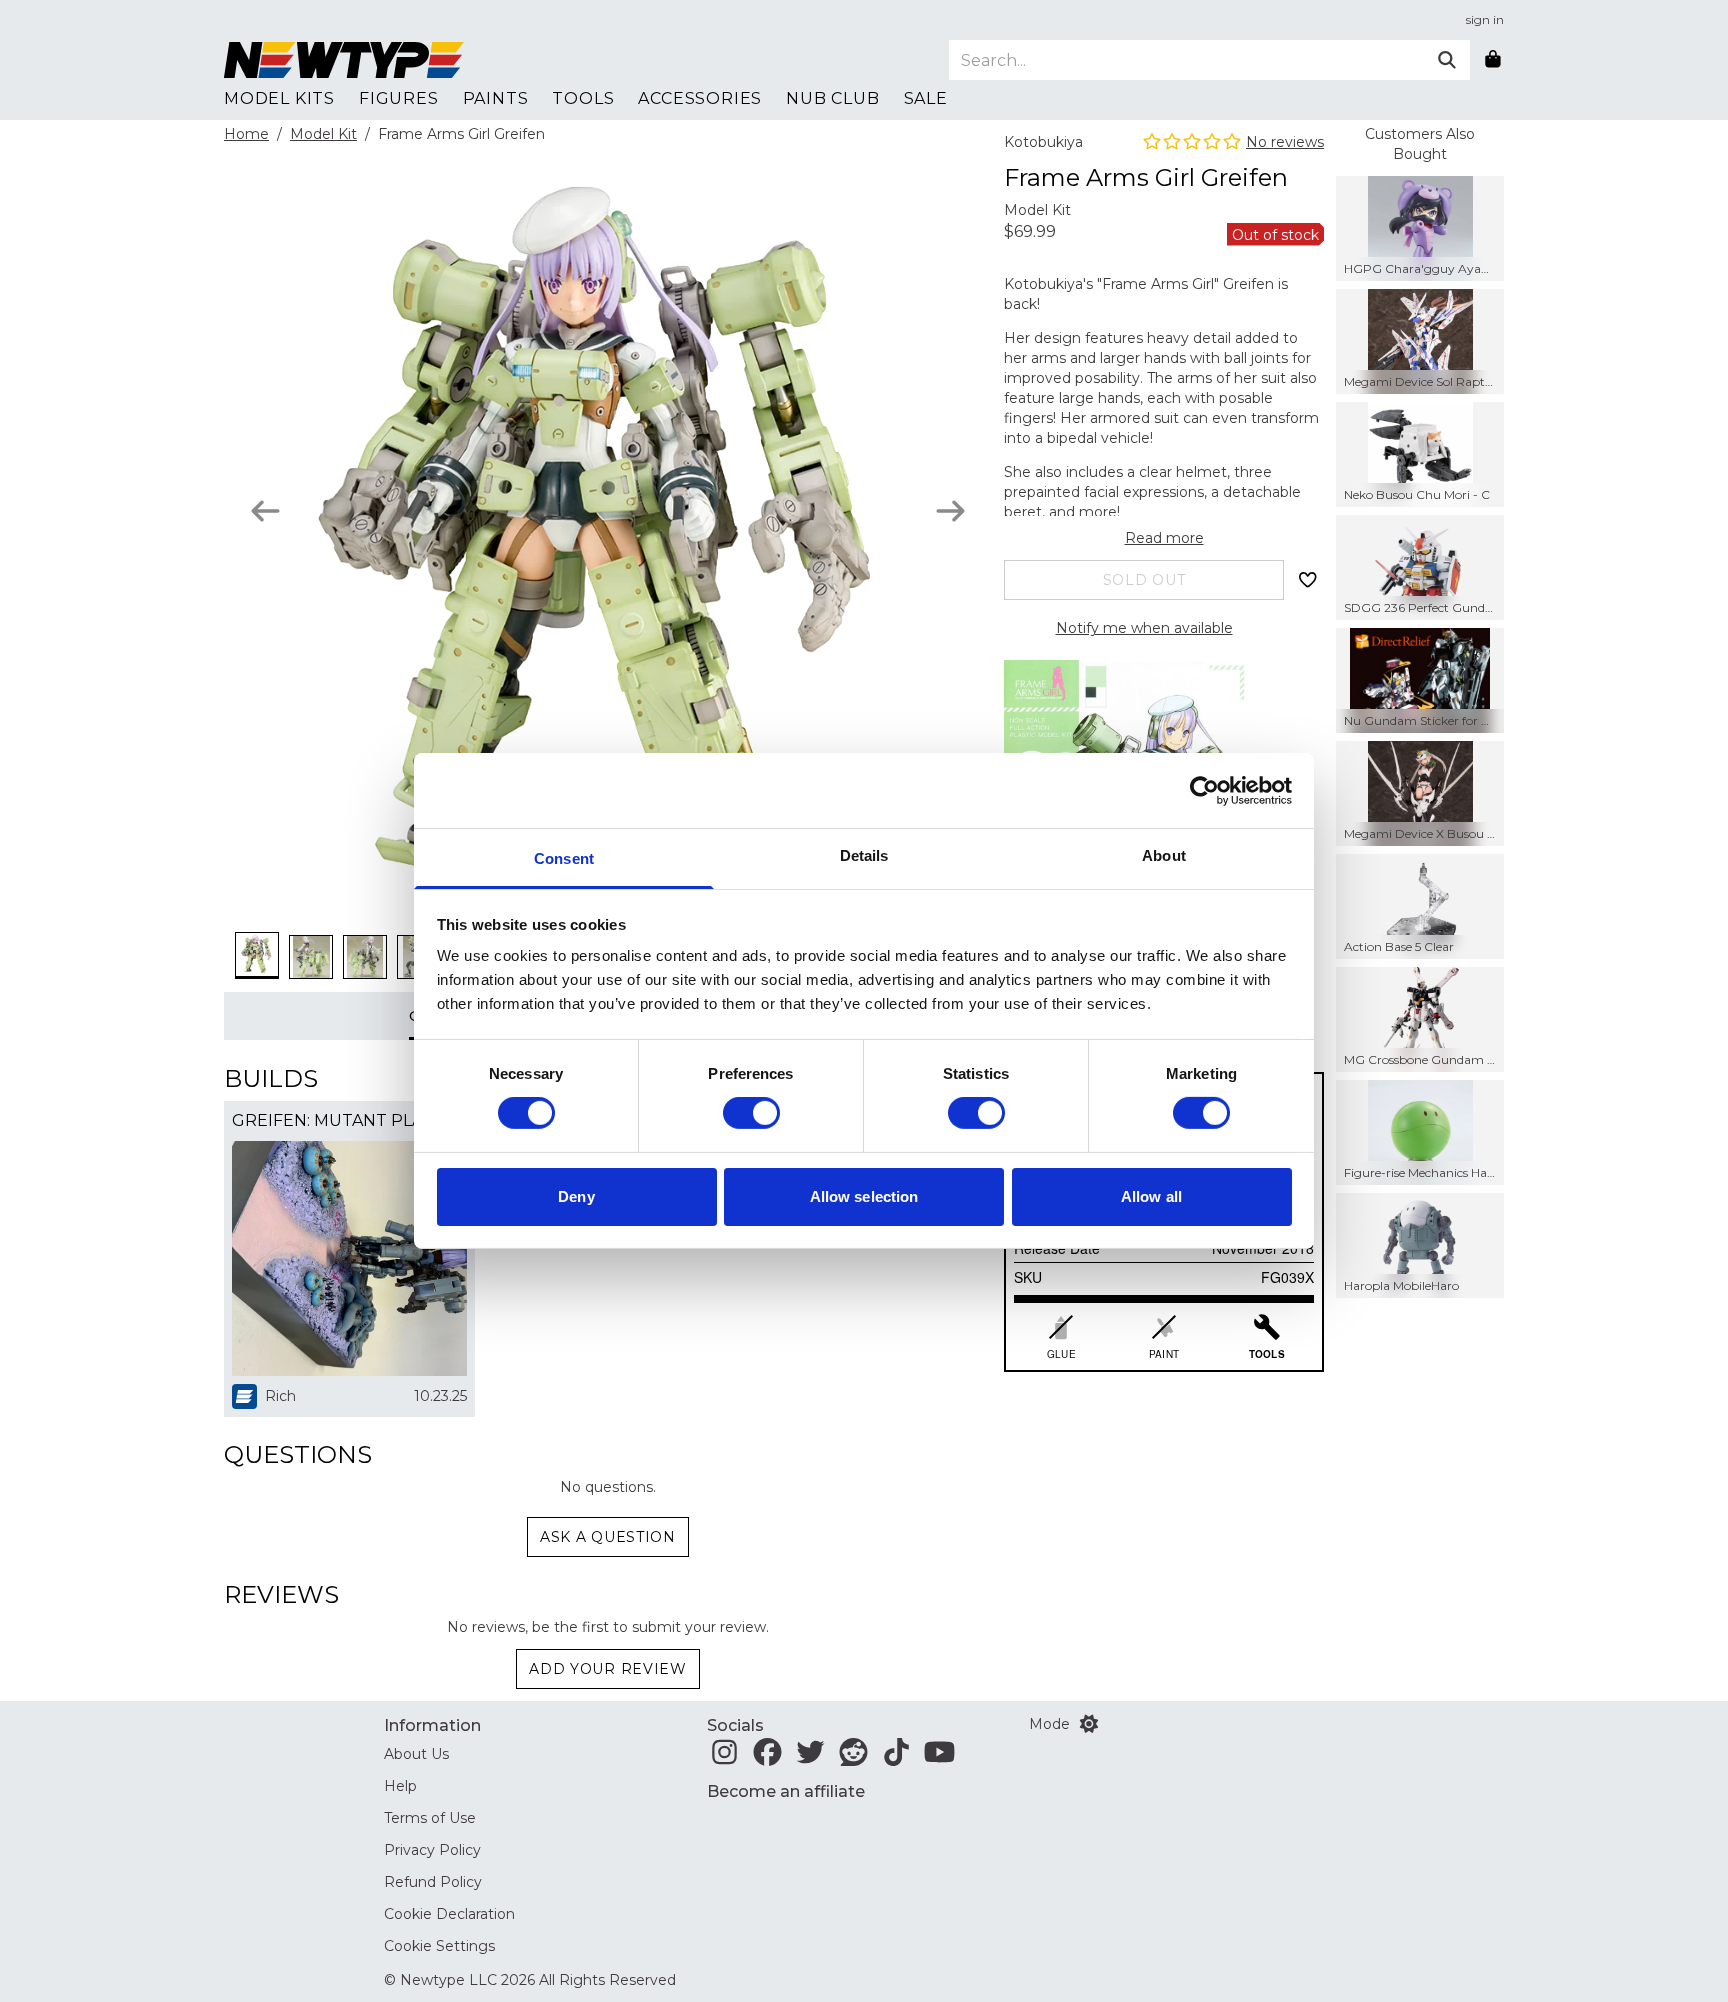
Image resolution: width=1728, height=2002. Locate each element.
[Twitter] (810, 1758)
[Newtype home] (344, 60)
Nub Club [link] (832, 98)
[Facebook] (767, 1758)
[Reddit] (853, 1758)
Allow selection (864, 1196)
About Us (416, 1754)
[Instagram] (724, 1758)
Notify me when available (1144, 628)
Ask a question (608, 1537)
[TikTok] (896, 1758)
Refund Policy (433, 1882)
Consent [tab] (564, 858)
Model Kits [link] (279, 98)
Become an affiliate (786, 1791)
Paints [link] (496, 98)
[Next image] (950, 511)
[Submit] (1447, 60)
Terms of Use (430, 1818)
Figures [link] (399, 98)
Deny (576, 1196)
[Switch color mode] (1089, 1724)
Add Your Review (608, 1669)
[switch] (751, 1113)
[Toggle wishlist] (1308, 580)
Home (246, 134)
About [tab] (1164, 855)
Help (400, 1786)
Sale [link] (926, 98)
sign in (1485, 19)
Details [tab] (864, 855)
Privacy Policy (432, 1850)
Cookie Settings (439, 1946)
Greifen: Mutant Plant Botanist (349, 1120)
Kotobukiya (1043, 142)
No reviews (1285, 142)
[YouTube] (939, 1758)
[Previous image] (265, 511)
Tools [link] (583, 98)
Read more (1164, 538)
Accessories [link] (700, 98)
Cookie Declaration (449, 1914)
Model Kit (323, 134)
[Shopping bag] (1493, 60)
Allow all (1151, 1196)
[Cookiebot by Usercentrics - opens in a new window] (1204, 790)
